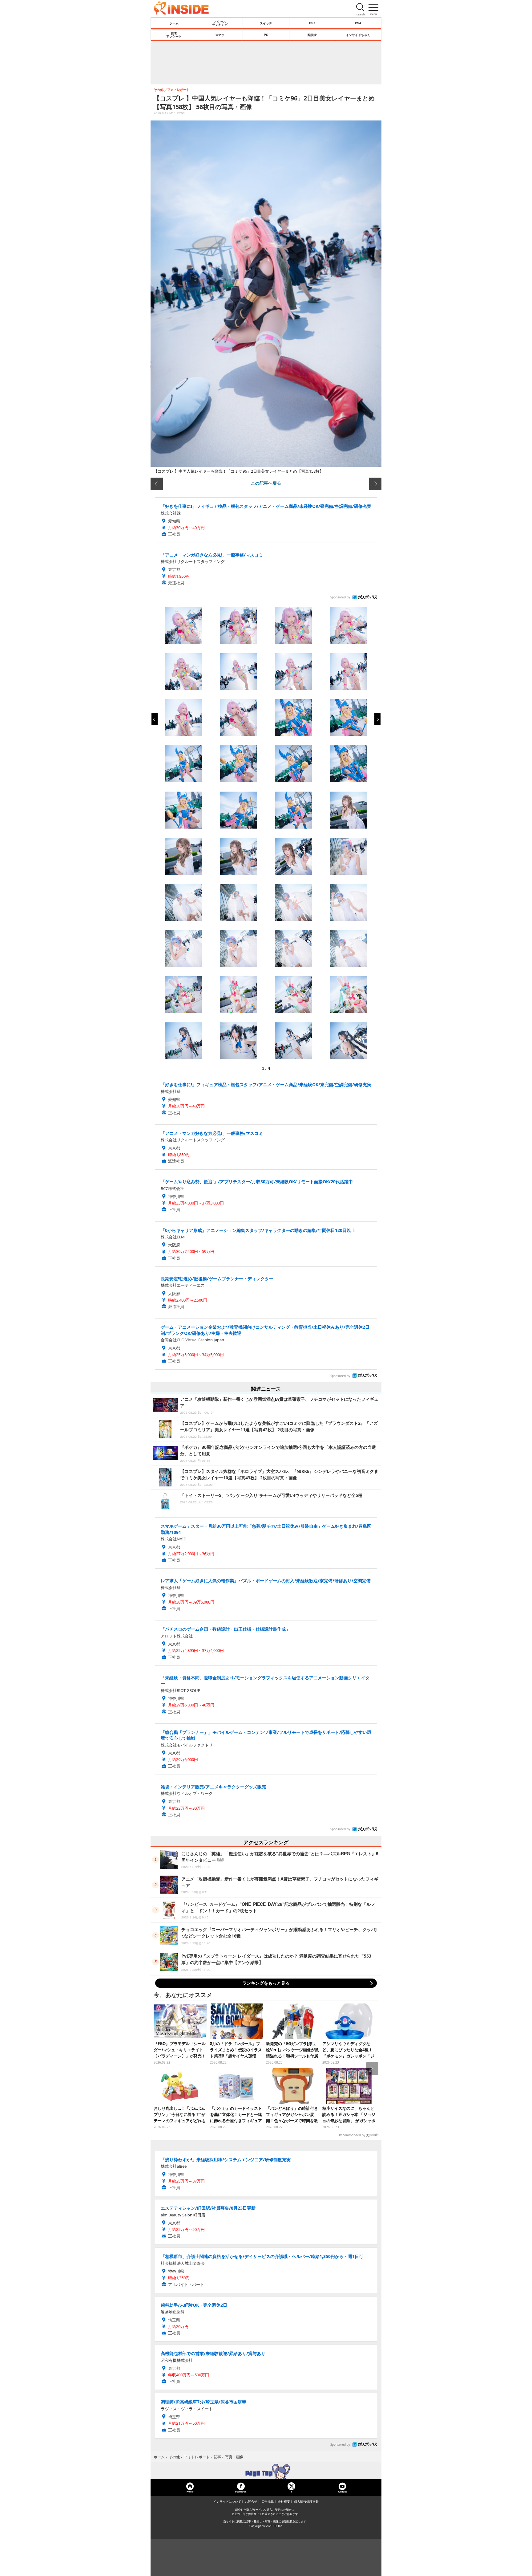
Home (190, 2491)
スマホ (220, 35)
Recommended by (352, 2135)
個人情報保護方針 (306, 2501)
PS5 (312, 23)
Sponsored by (340, 597)
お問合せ (251, 2501)
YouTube (342, 2491)
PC (266, 35)
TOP (266, 2472)
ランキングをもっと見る (266, 1983)
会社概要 (284, 2501)
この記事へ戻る (266, 483)
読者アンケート (174, 35)
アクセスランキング (220, 23)
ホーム (174, 23)
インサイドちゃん (358, 35)
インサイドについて (227, 2501)
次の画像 (375, 484)
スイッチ (266, 23)
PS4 (358, 23)
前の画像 (157, 484)
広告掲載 (268, 2501)
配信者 (312, 35)
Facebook (241, 2491)
